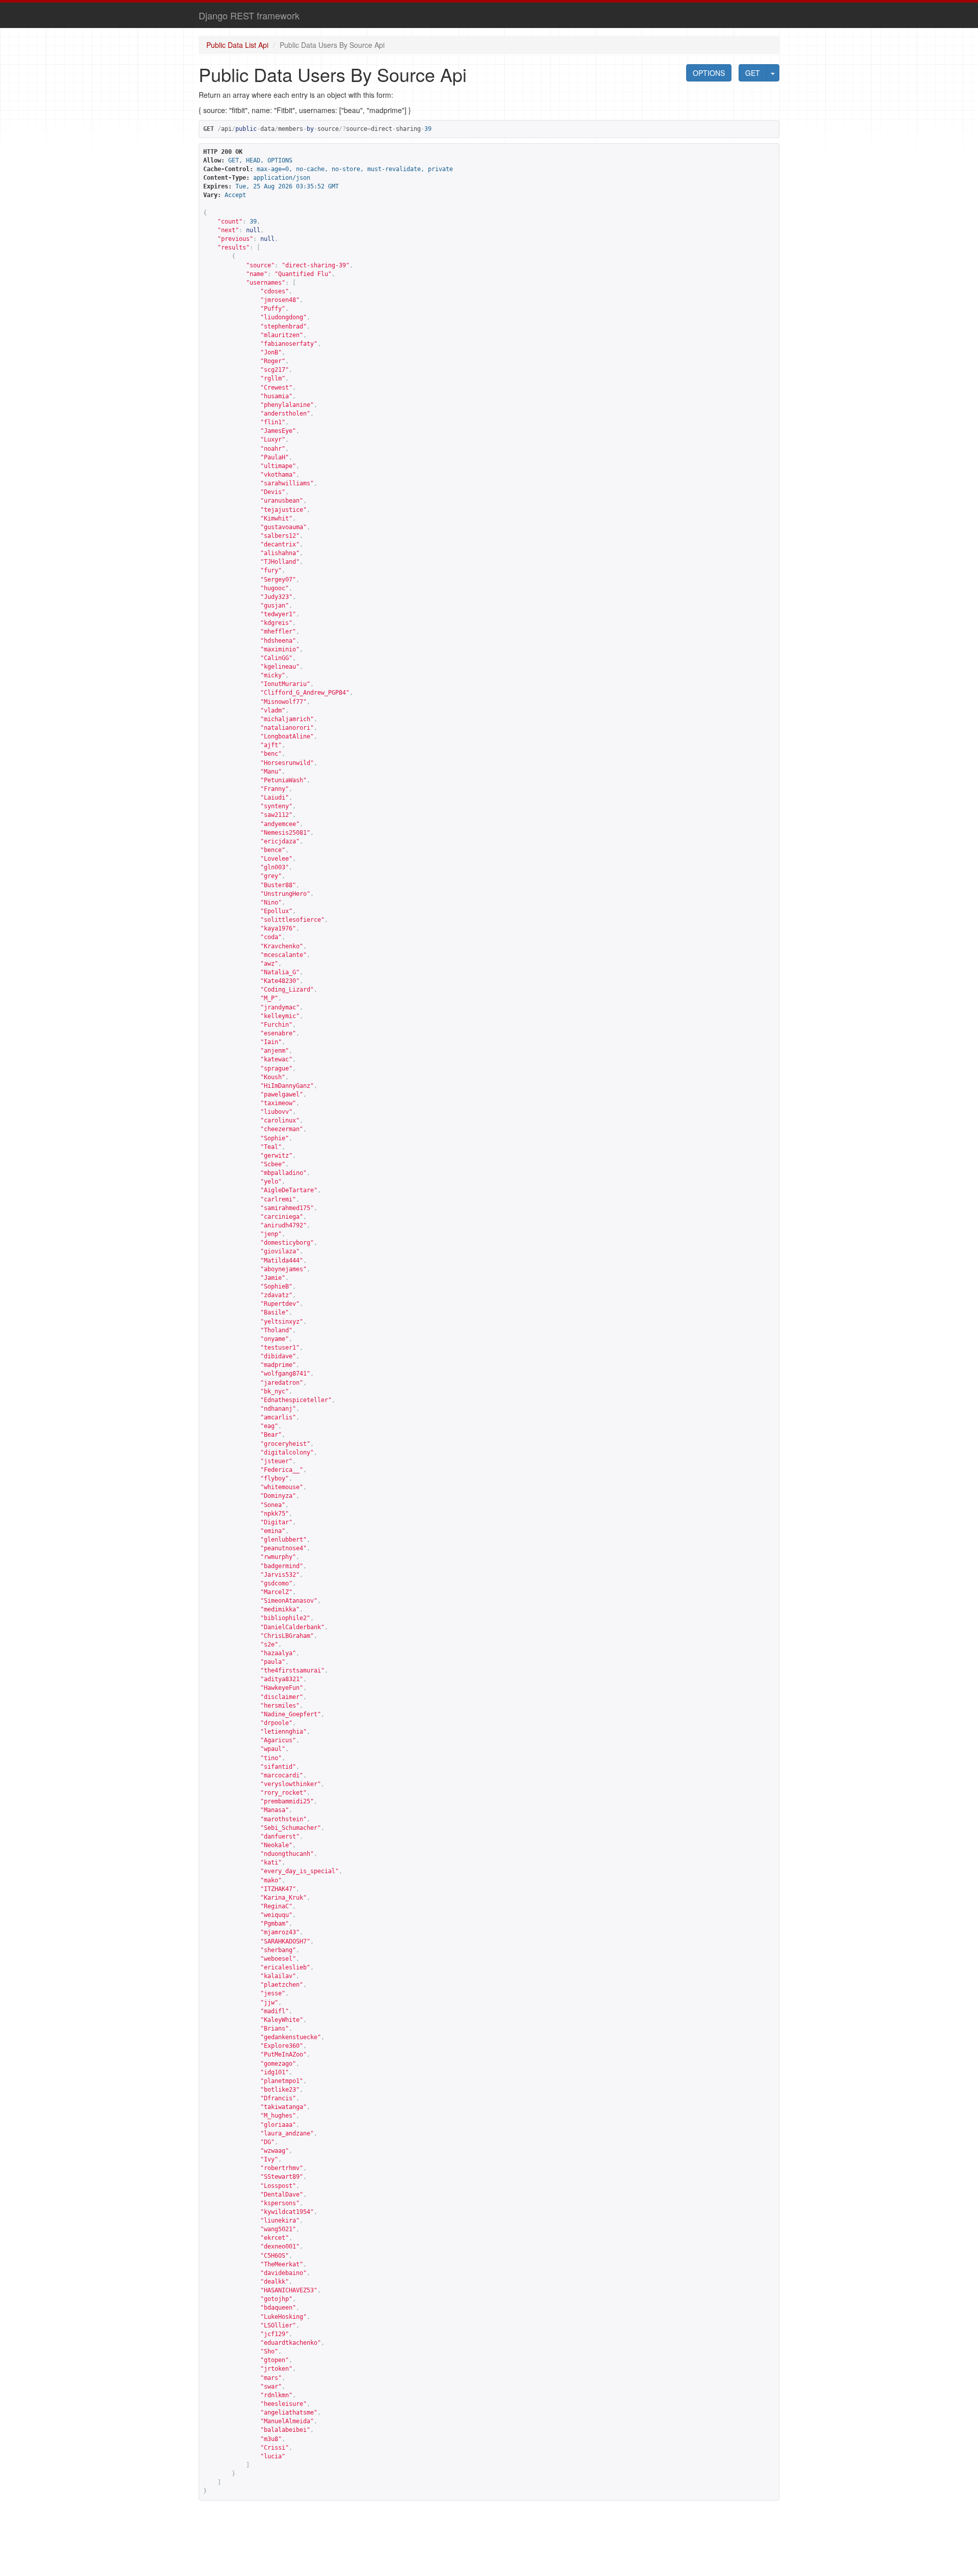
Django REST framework (249, 15)
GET (753, 73)
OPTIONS (709, 73)
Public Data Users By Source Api (332, 45)
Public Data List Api (237, 45)
